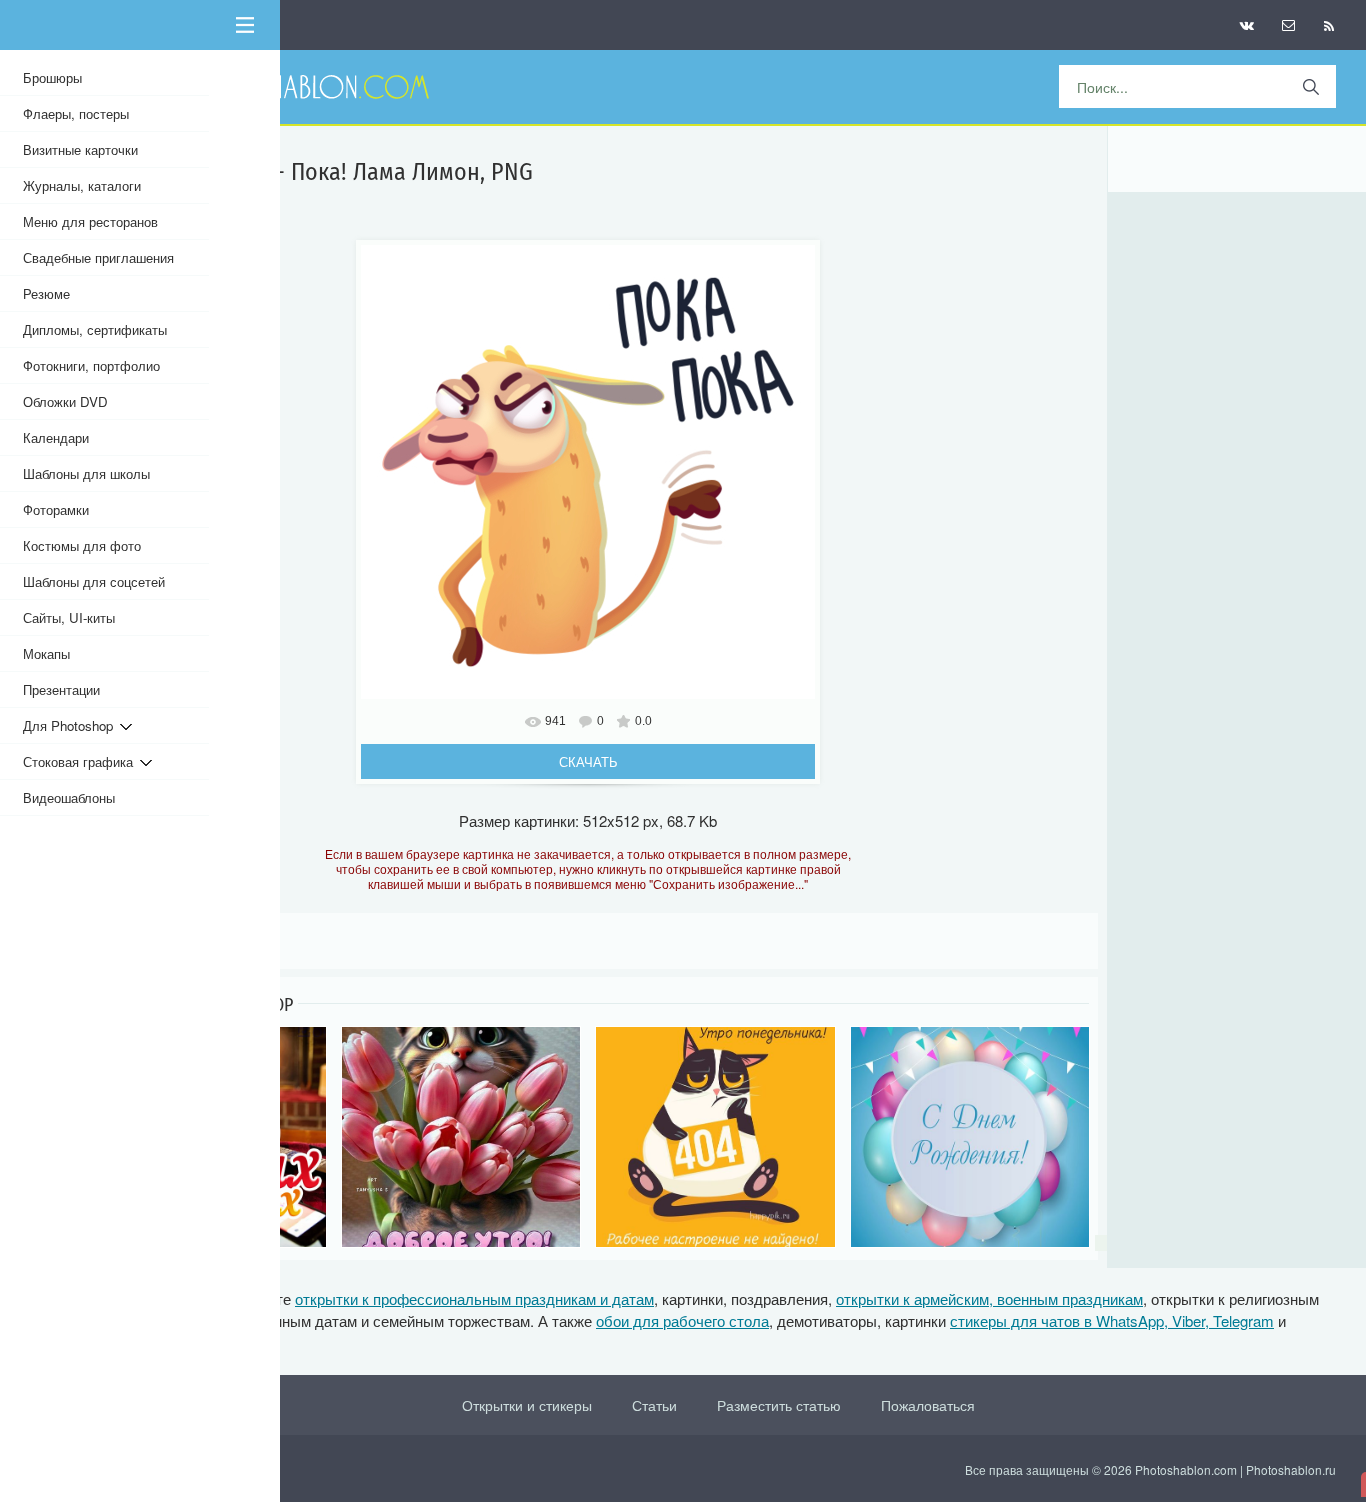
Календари (56, 437)
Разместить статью (779, 1405)
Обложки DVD (65, 401)
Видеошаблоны (69, 797)
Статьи (654, 1405)
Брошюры (52, 77)
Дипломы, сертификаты (95, 329)
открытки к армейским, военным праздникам (989, 1298)
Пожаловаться (928, 1405)
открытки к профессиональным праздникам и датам (474, 1298)
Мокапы (46, 653)
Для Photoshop (71, 725)
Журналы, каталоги (82, 185)
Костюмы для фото (82, 545)
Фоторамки (56, 509)
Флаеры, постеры (76, 113)
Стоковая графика (81, 761)
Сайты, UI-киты (69, 617)
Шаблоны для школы (86, 473)
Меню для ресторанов (90, 221)
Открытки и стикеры (527, 1405)
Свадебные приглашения (98, 257)
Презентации (61, 689)
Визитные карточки (80, 149)
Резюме (46, 293)
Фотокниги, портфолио (91, 365)
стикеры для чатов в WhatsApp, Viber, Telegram (1112, 1320)
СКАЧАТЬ (588, 761)
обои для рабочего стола (682, 1320)
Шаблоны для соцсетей (94, 581)
